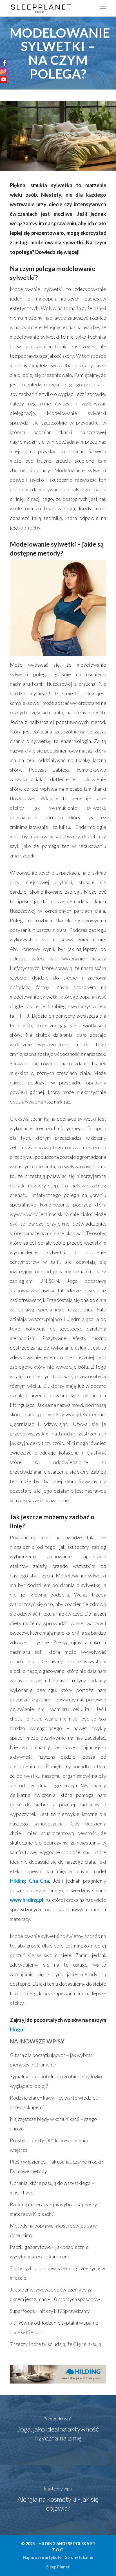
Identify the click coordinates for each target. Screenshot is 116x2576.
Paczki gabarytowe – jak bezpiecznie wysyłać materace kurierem (49, 2252)
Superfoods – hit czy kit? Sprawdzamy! (51, 2311)
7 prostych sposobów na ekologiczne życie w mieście (57, 2273)
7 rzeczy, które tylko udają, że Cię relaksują (56, 2344)
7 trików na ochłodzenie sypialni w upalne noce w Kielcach (54, 2327)
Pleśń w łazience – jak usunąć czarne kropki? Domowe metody (57, 2166)
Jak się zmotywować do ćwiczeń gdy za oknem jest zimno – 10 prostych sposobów (55, 2294)
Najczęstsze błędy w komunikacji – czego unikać (53, 2124)
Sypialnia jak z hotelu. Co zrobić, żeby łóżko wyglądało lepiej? (56, 2081)
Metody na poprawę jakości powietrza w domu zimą (53, 2230)
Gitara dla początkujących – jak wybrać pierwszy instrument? (51, 2060)
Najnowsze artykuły (42, 2557)
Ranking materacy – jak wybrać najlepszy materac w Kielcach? (53, 2209)
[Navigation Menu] (103, 8)
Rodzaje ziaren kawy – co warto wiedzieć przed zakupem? (54, 2102)
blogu (16, 2029)
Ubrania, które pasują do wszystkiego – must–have (52, 2188)
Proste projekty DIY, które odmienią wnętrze (49, 2145)
